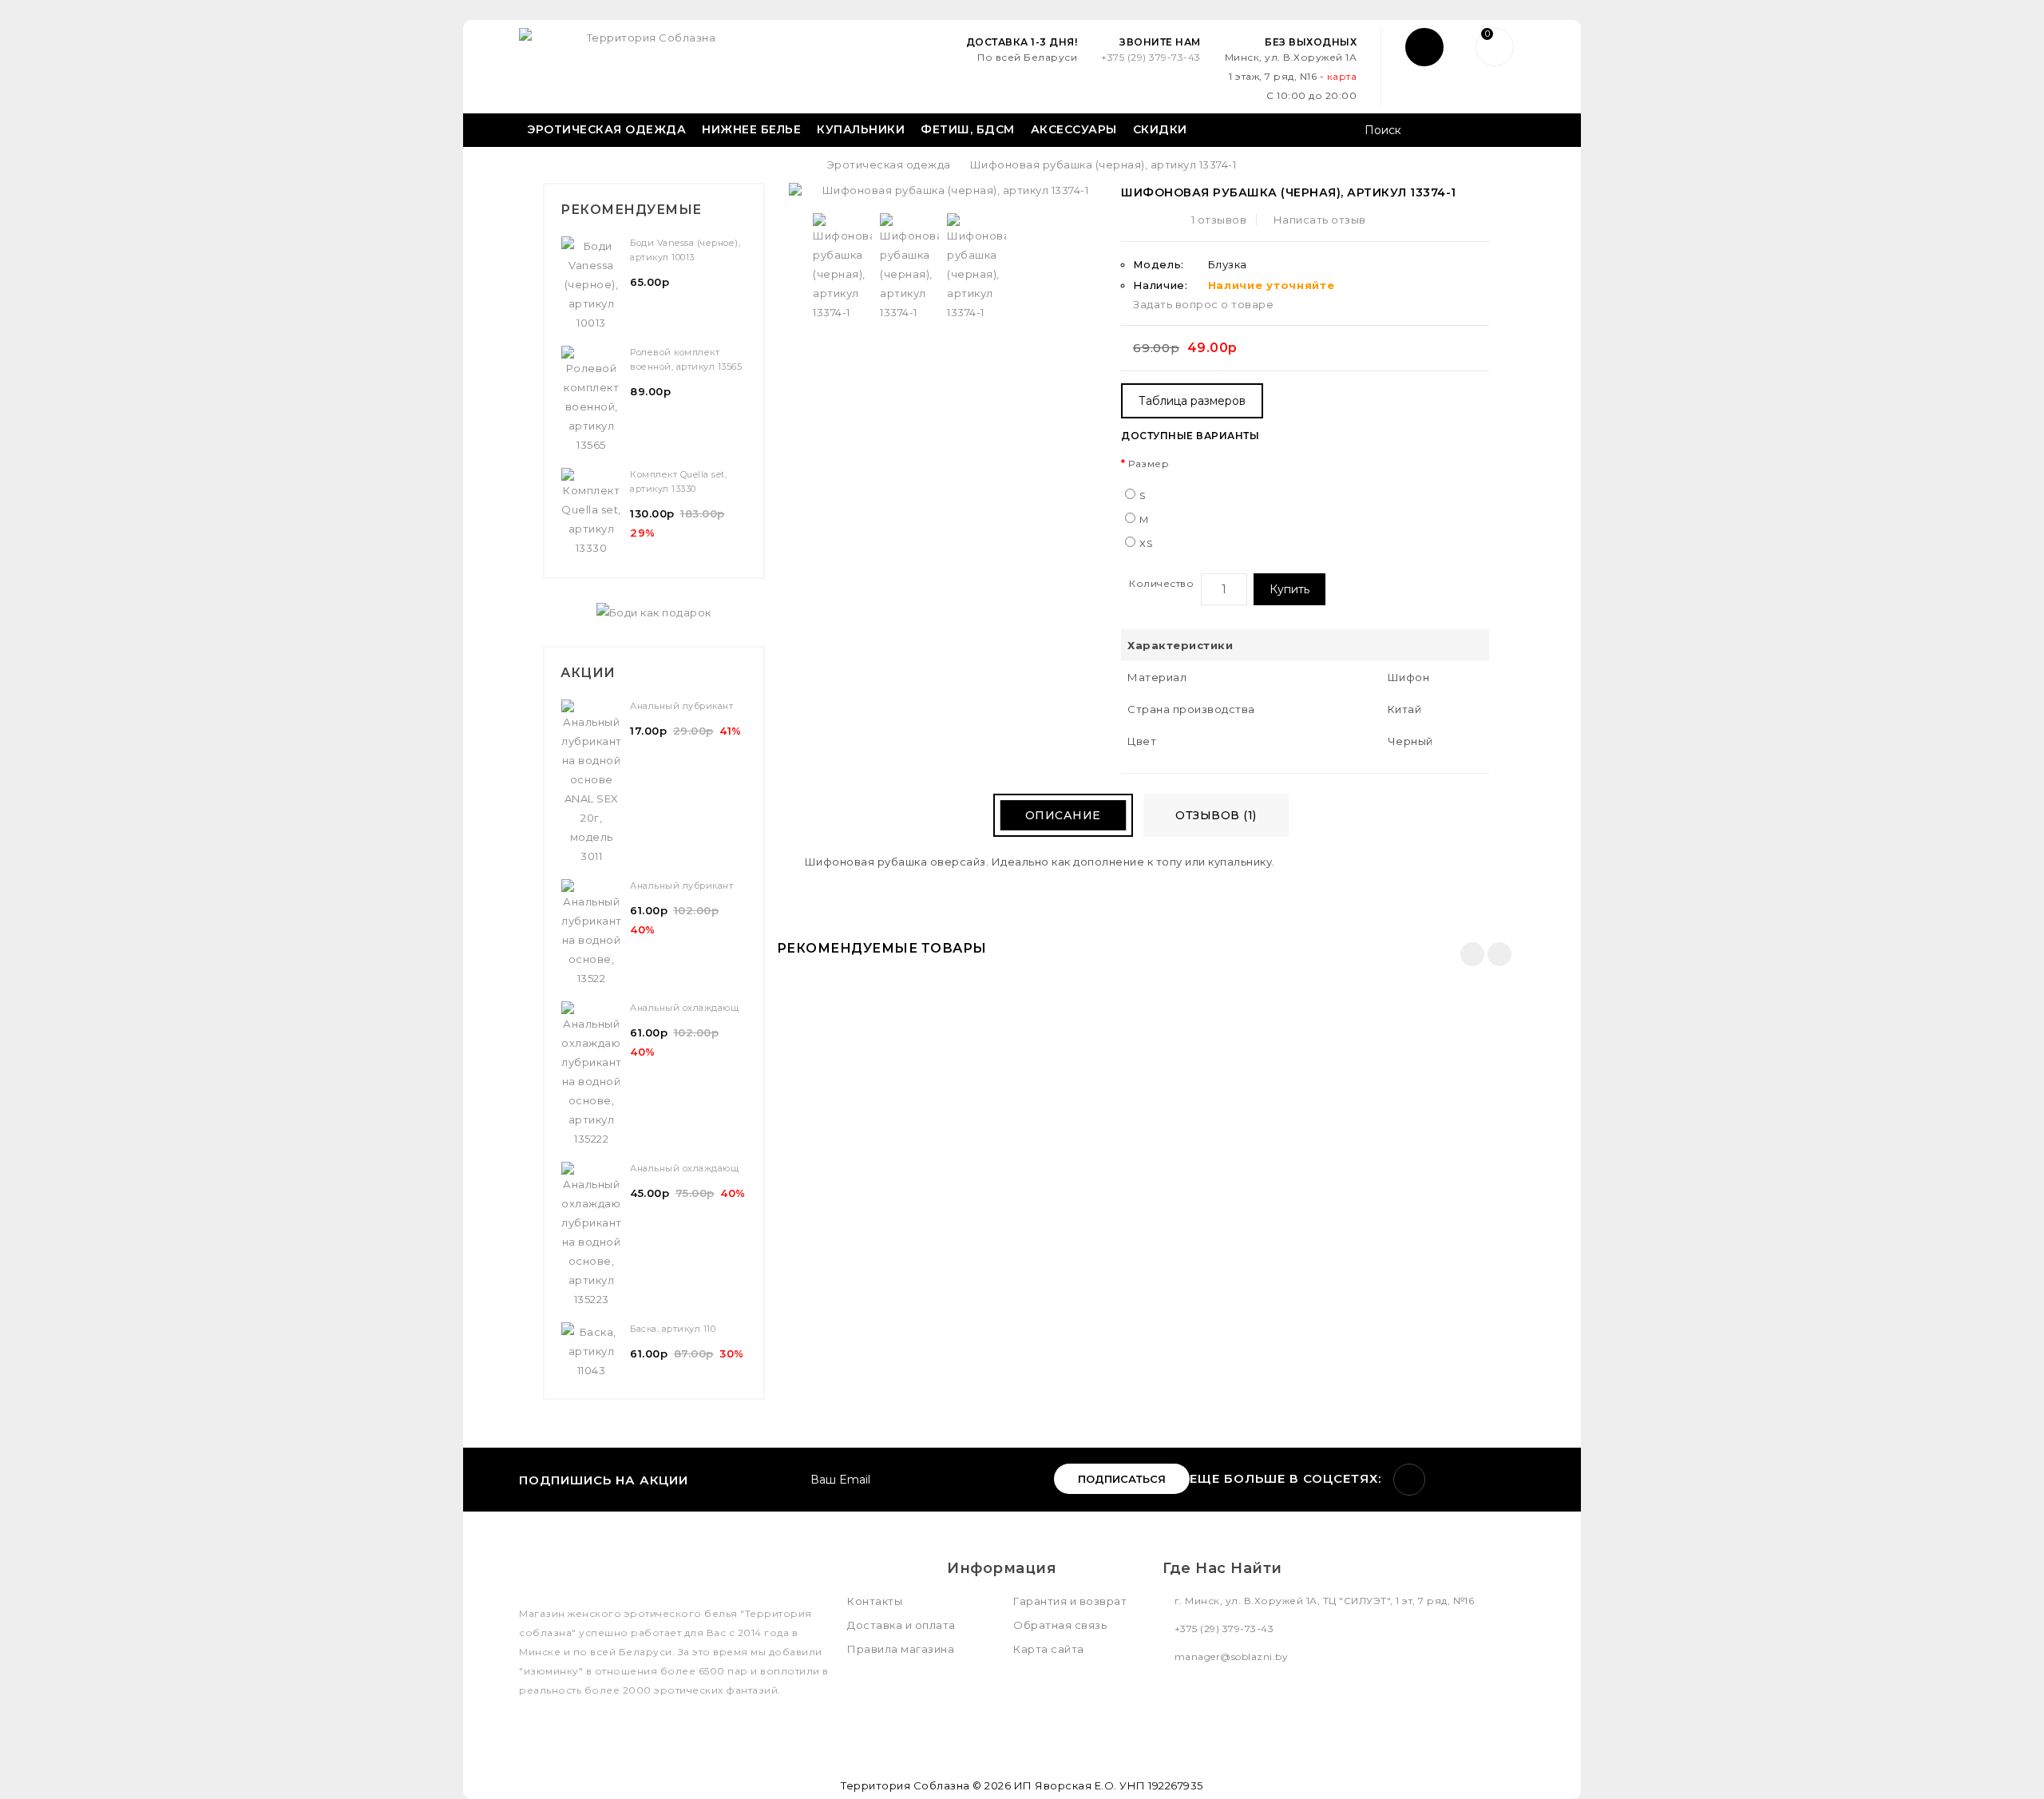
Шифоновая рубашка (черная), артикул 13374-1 (1103, 164)
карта (1342, 76)
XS (1146, 543)
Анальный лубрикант (681, 706)
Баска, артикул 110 (673, 1329)
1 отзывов (1219, 220)
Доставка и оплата (901, 1625)
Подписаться (1122, 1479)
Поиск (1507, 132)
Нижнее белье (751, 129)
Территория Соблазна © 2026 (926, 1785)
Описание (1063, 815)
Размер (1149, 464)
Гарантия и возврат (1070, 1601)
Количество (1161, 583)
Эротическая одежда (606, 129)
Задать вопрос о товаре (1203, 304)
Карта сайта (1049, 1649)
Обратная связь (1060, 1625)
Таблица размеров (1192, 401)
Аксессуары (1074, 129)
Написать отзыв (1320, 220)
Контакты (875, 1601)
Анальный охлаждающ (684, 1008)
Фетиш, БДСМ (968, 129)
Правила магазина (901, 1649)
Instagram (1409, 1480)
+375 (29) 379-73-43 (1151, 57)
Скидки (1160, 129)
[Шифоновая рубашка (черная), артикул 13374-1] (949, 190)
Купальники (861, 129)
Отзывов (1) (1216, 815)
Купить (1289, 589)
